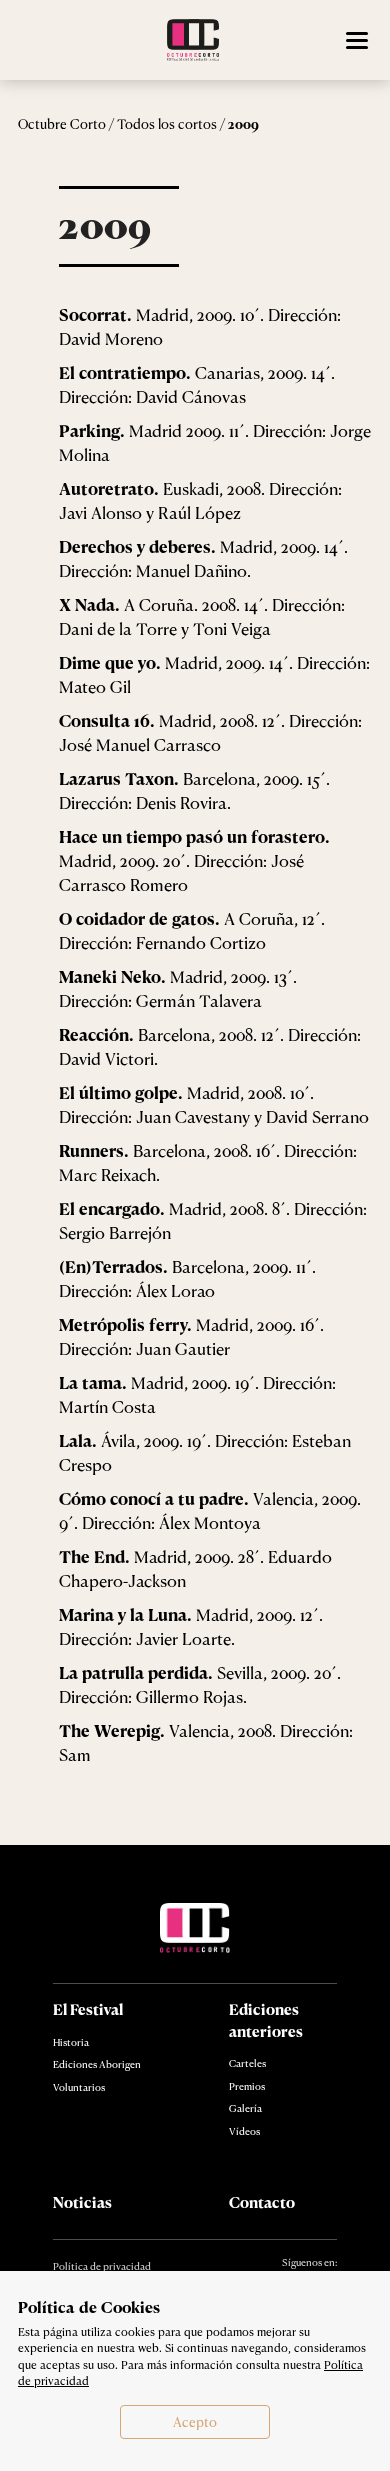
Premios (247, 2086)
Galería (245, 2108)
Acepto (195, 2422)
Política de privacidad (102, 2266)
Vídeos (244, 2131)
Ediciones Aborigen (97, 2064)
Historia (71, 2042)
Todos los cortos (167, 124)
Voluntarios (79, 2087)
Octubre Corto (62, 124)
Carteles (247, 2063)
